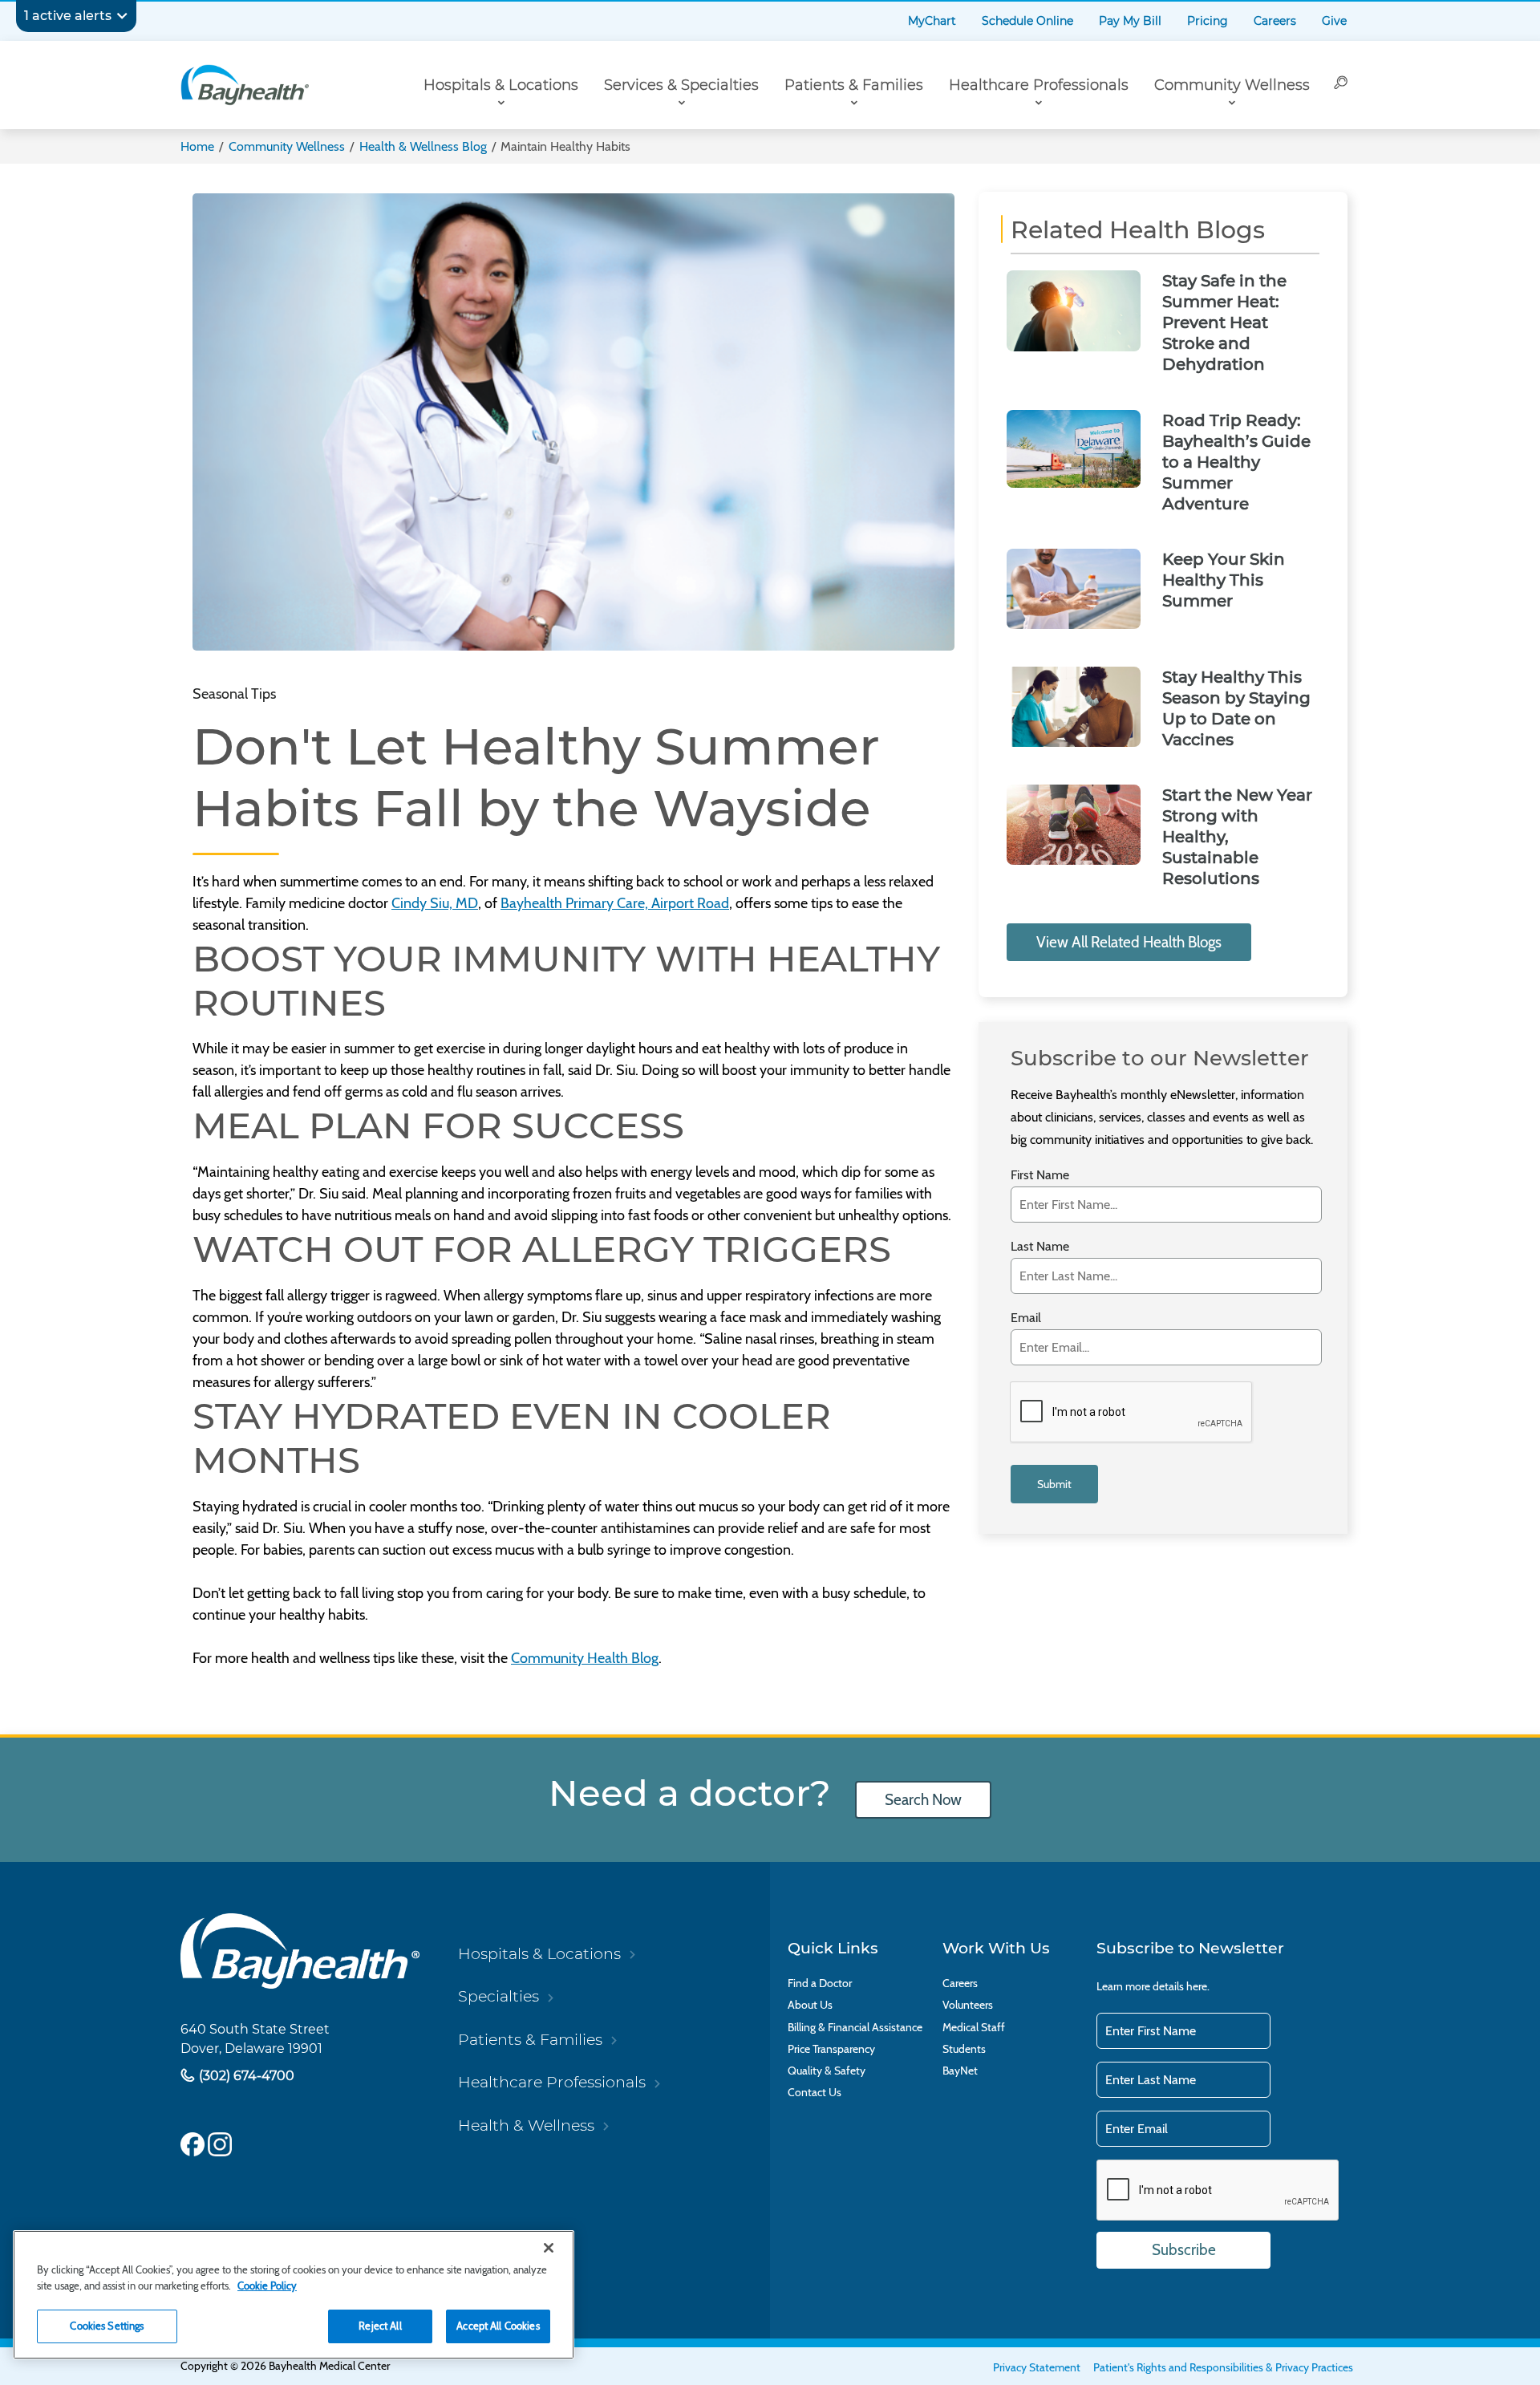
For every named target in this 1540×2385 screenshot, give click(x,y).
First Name (1040, 1175)
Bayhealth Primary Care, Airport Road (615, 903)
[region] (294, 2295)
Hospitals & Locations (501, 85)
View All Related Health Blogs (1129, 942)
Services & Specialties (681, 85)
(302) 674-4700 (245, 2075)
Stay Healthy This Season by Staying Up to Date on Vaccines (1236, 708)
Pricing (1208, 21)
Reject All (380, 2326)
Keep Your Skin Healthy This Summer (1224, 580)
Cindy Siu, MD (435, 903)
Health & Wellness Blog (423, 146)
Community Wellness (1232, 85)
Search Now (923, 1800)
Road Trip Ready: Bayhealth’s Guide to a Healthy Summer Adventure (1236, 462)
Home (197, 146)
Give (1334, 21)
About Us (810, 2005)
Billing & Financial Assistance (855, 2028)
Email (1026, 1318)
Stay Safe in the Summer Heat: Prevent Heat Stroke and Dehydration (1224, 322)
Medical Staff (974, 2028)
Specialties (498, 1996)
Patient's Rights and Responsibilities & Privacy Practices (1223, 2367)
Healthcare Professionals (1039, 85)
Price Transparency (831, 2049)
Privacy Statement (1037, 2367)
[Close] (549, 2248)
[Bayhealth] (245, 85)
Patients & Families (854, 85)
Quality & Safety (827, 2071)
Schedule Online (1027, 21)
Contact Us (815, 2093)
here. (1198, 1986)
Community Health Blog (585, 1658)
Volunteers (968, 2005)
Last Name (1040, 1246)
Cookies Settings (107, 2326)
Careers (1275, 21)
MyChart (932, 21)
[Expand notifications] (122, 16)
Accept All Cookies (498, 2326)
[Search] (1341, 85)
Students (964, 2049)
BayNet (960, 2071)
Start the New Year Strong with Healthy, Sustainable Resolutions (1237, 837)
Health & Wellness (526, 2125)
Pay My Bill (1130, 21)
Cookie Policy (267, 2286)
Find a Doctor (820, 1983)
